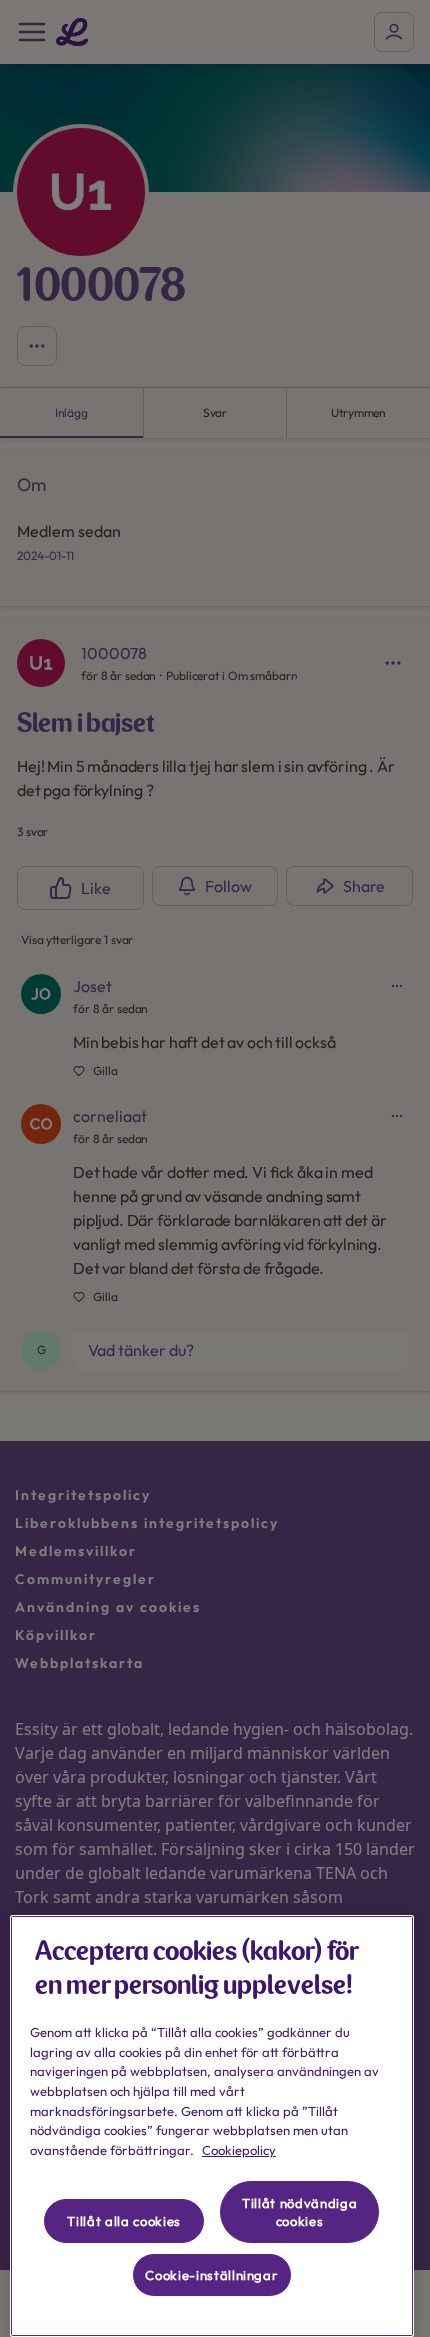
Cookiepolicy (239, 2150)
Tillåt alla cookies (123, 2221)
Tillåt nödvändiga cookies (299, 2212)
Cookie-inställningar (211, 2275)
